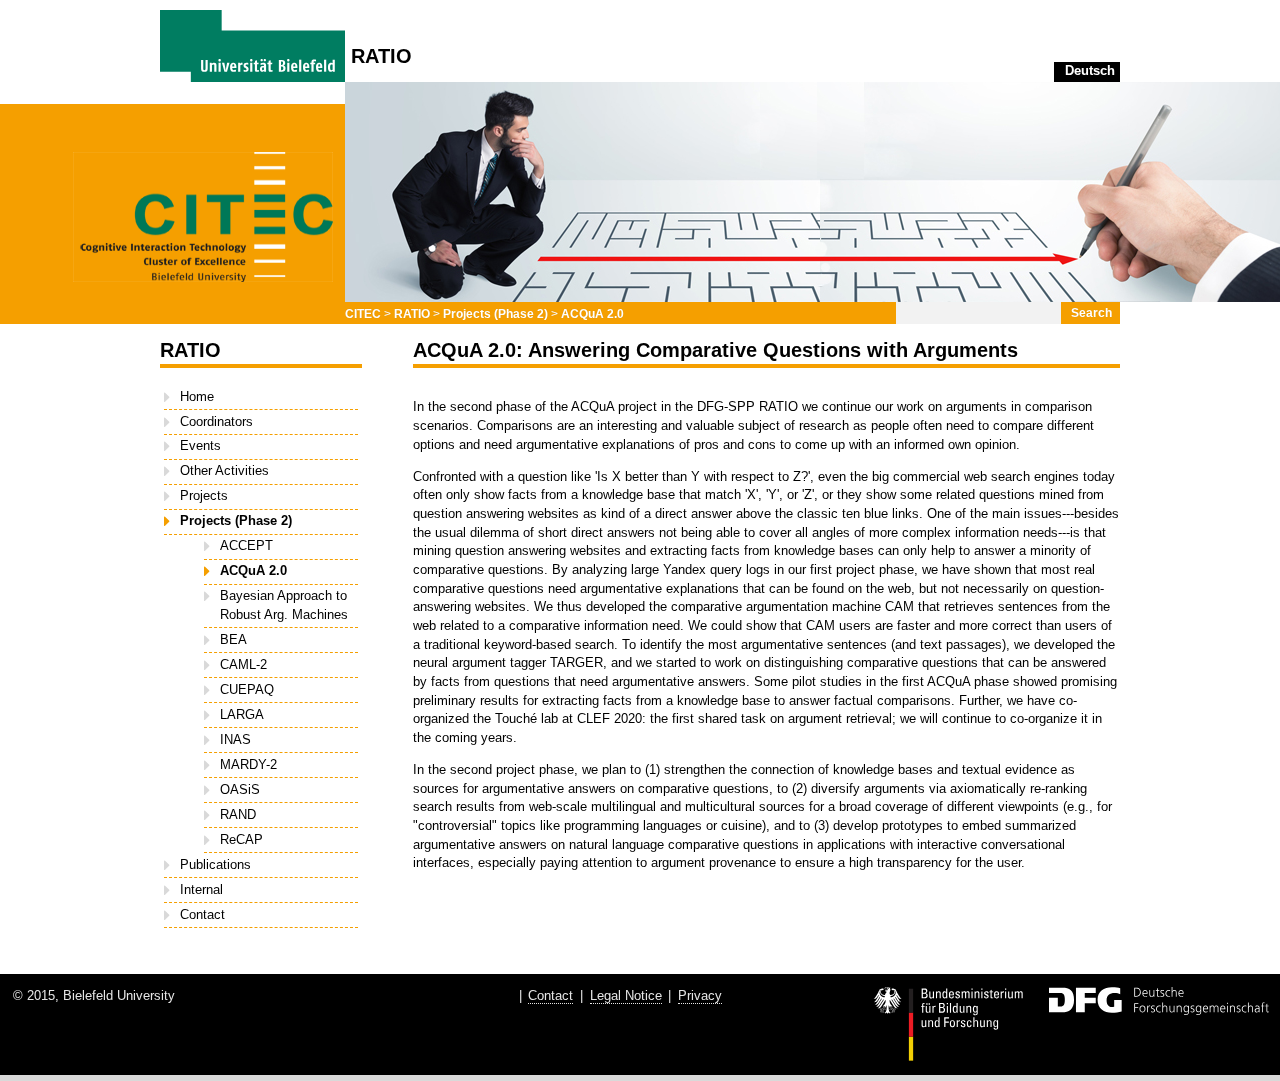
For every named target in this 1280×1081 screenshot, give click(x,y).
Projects (204, 495)
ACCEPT (246, 545)
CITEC (363, 314)
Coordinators (216, 421)
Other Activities (224, 470)
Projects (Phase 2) (495, 314)
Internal (201, 889)
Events (200, 445)
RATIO (412, 314)
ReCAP (241, 839)
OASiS (240, 789)
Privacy (700, 995)
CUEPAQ (247, 689)
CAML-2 (243, 664)
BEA (233, 639)
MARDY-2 (248, 764)
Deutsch (1090, 70)
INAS (235, 739)
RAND (238, 814)
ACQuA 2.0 (592, 314)
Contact (202, 914)
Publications (215, 864)
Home (197, 396)
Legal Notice (626, 995)
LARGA (242, 714)
